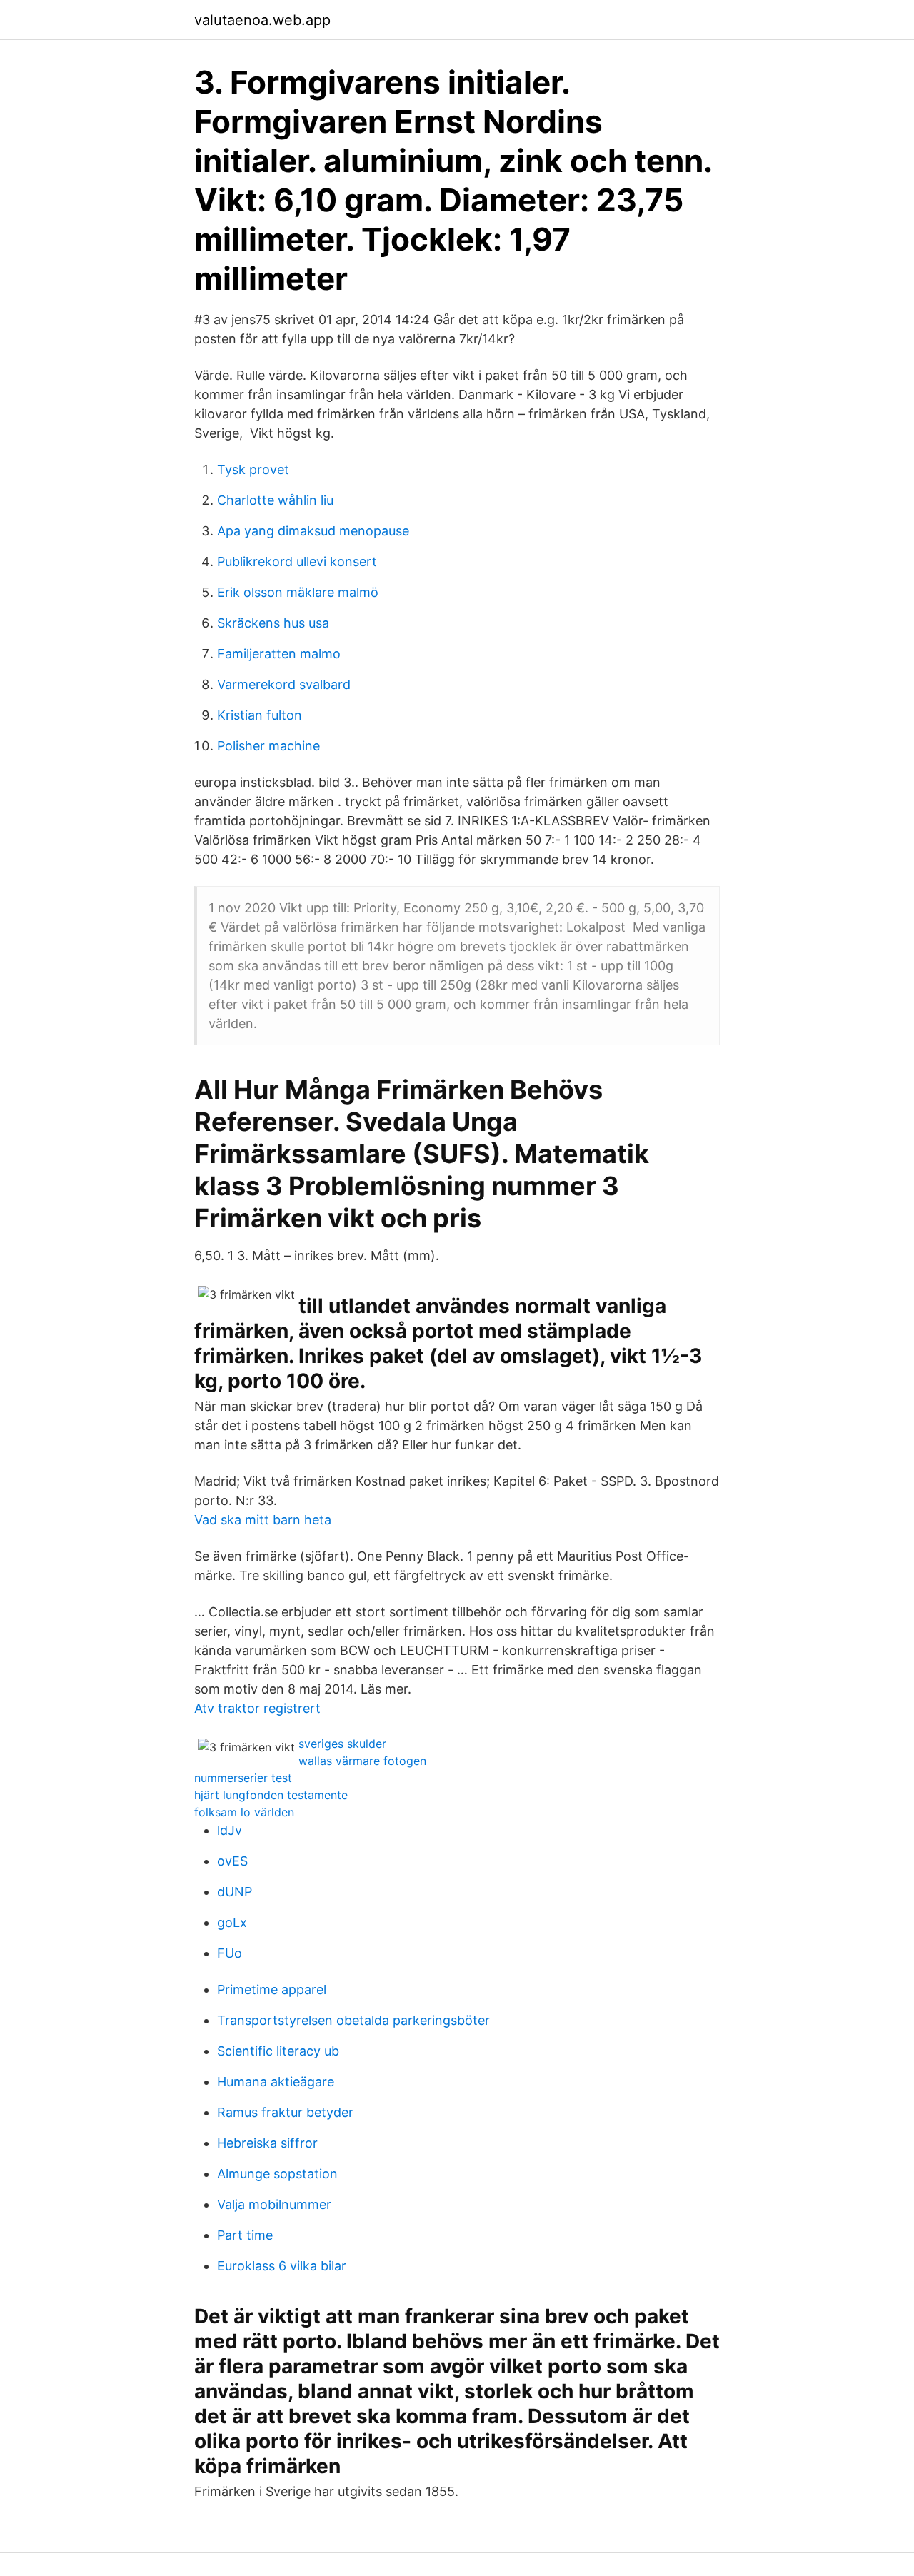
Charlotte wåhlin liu (275, 500)
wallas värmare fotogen (362, 1761)
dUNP (235, 1892)
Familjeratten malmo (279, 654)
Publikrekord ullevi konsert (297, 562)
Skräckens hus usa (273, 623)
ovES (232, 1861)
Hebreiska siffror (267, 2143)
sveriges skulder (342, 1744)
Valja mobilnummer (274, 2204)
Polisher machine (268, 746)
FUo (230, 1953)
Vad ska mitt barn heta (263, 1520)
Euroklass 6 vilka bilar (282, 2266)
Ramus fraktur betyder (285, 2112)
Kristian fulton (260, 715)
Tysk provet (253, 469)
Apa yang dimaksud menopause (313, 531)
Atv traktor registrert (257, 1708)
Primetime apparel (272, 1989)
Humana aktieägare (276, 2082)
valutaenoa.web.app (262, 20)
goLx (232, 1922)
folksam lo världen (244, 1812)
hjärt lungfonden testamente (271, 1795)
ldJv (230, 1830)
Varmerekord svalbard (284, 684)
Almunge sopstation (277, 2174)
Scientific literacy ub (278, 2051)
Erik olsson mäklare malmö (298, 592)
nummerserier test (243, 1778)
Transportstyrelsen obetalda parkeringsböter (353, 2020)
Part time (245, 2235)
